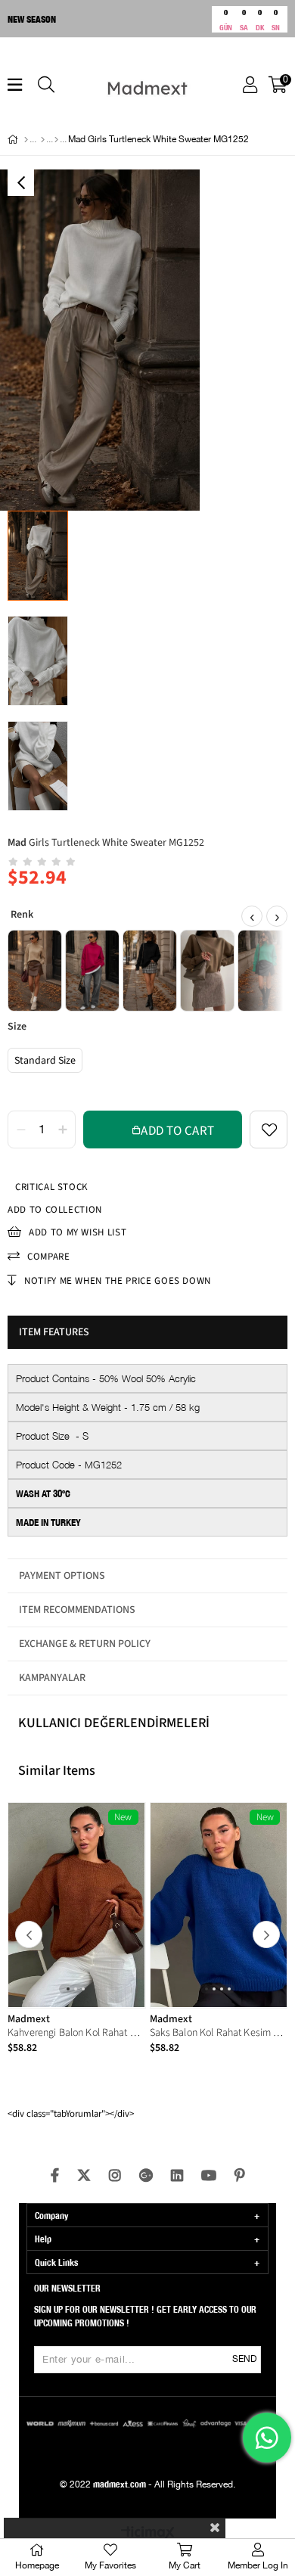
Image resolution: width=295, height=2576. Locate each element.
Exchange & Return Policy (85, 1644)
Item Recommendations (77, 1610)
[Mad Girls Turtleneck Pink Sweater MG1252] (92, 971)
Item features (54, 1332)
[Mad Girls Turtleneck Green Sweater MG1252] (265, 971)
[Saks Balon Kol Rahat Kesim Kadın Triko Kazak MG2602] (219, 1905)
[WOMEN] (43, 140)
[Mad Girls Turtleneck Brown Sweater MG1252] (207, 971)
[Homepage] (26, 140)
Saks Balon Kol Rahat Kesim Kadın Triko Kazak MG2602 (219, 2033)
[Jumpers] (56, 140)
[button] (68, 1989)
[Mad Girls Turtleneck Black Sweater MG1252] (150, 971)
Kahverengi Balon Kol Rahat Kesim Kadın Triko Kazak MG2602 (77, 2033)
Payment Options (62, 1576)
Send (244, 2359)
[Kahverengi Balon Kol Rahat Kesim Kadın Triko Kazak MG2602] (77, 1905)
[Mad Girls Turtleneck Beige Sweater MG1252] (35, 971)
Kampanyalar (52, 1678)
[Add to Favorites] (269, 1130)
